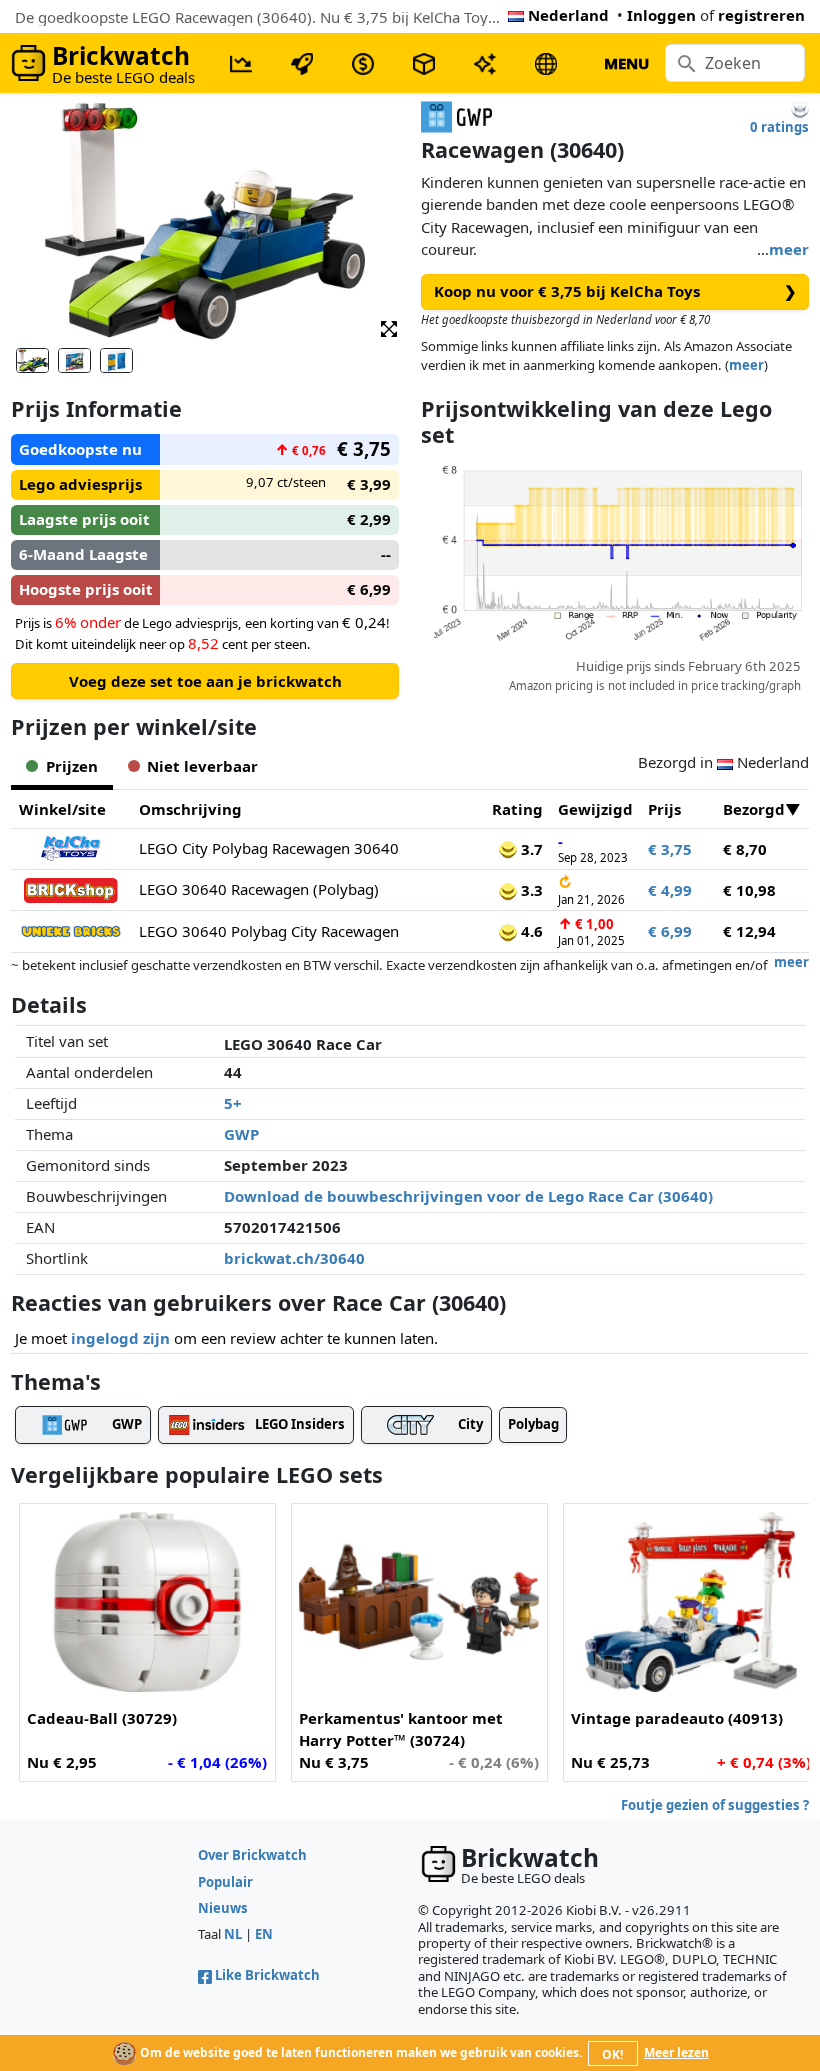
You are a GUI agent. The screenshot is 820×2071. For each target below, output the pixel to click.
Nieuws (223, 1908)
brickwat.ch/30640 (294, 1258)
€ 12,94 (749, 931)
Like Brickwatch (267, 1975)
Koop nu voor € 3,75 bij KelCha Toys (615, 291)
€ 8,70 (745, 849)
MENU (626, 63)
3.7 (530, 849)
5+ (233, 1103)
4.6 (530, 931)
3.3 (530, 890)
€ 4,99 (670, 890)
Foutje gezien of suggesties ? (715, 1805)
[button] (389, 327)
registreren (761, 15)
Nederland (568, 15)
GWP (241, 1134)
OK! (612, 2054)
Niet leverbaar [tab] (202, 766)
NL (233, 1934)
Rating (517, 809)
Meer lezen (676, 2052)
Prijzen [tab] (72, 766)
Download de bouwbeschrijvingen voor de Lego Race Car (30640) (468, 1196)
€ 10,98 (749, 890)
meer (789, 249)
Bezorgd (754, 809)
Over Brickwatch (252, 1855)
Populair (225, 1882)
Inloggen (661, 15)
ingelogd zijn (120, 1338)
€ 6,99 (670, 931)
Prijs (664, 809)
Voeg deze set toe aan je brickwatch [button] (205, 681)
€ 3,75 (670, 849)
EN (264, 1934)
